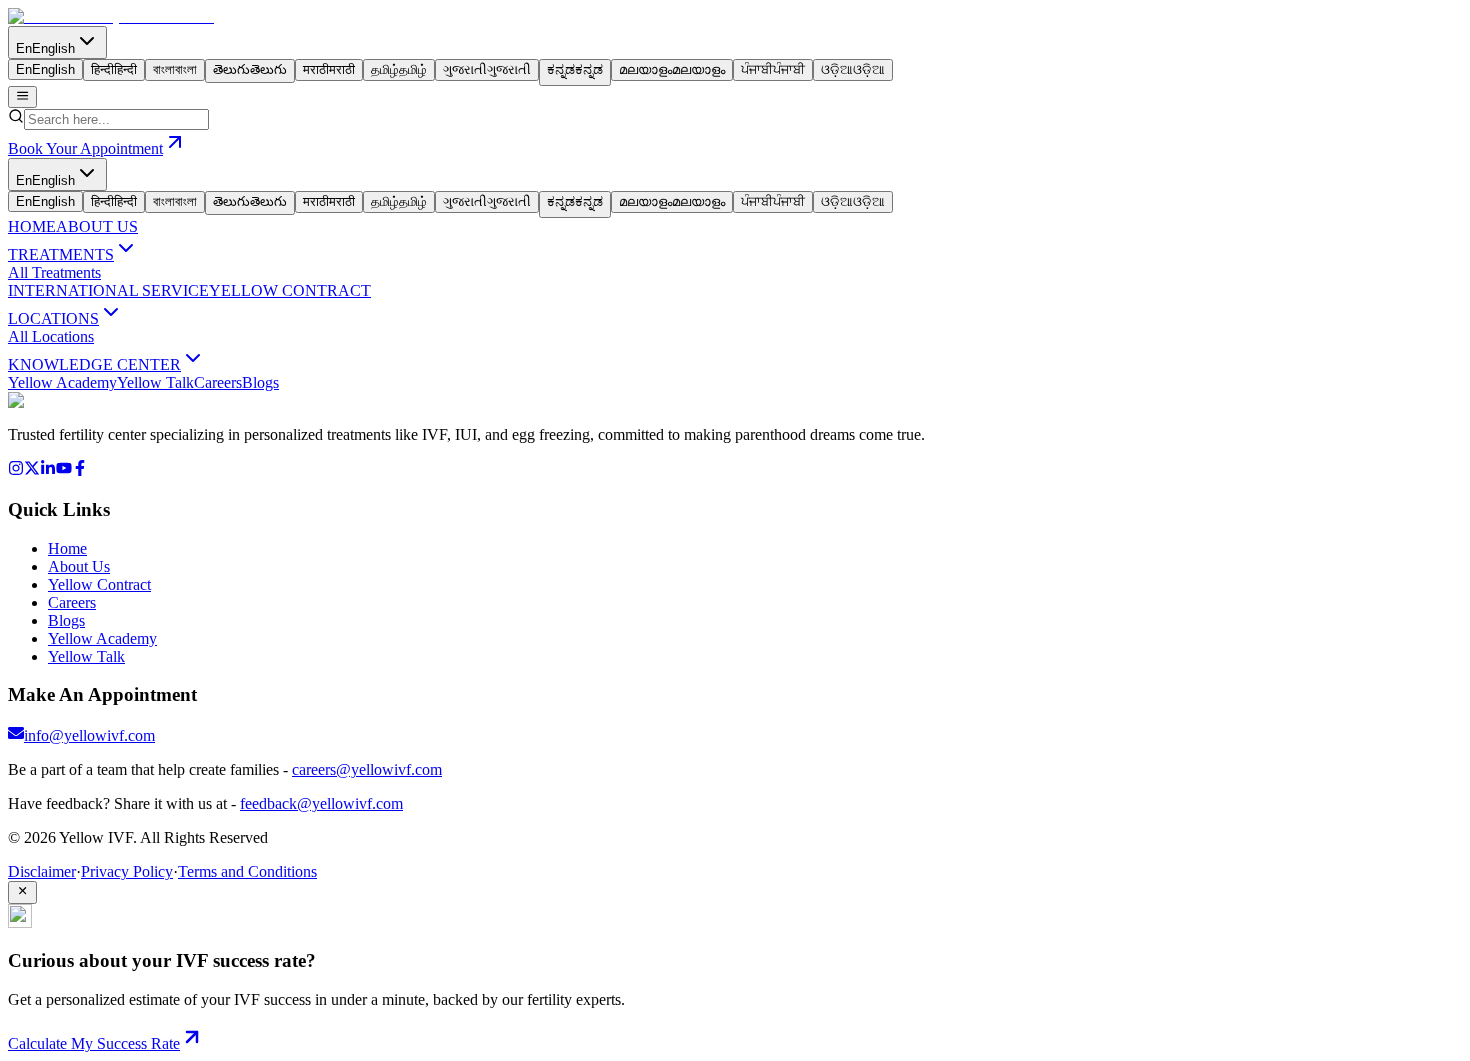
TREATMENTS (61, 254)
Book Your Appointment (85, 148)
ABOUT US (97, 226)
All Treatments (54, 272)
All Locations (51, 336)
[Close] (22, 892)
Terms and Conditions (247, 871)
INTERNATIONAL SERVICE (108, 290)
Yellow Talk (155, 382)
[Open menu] (22, 97)
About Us (79, 566)
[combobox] (116, 119)
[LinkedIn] (48, 470)
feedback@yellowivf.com (321, 803)
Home (67, 548)
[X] (32, 470)
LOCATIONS (53, 318)
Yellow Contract (99, 584)
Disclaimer (42, 871)
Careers (218, 382)
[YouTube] (64, 470)
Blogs (260, 382)
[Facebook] (80, 470)
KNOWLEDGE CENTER (94, 364)
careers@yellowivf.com (367, 769)
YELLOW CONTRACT (290, 290)
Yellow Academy (62, 382)
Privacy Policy (127, 871)
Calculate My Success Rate (94, 1043)
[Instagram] (16, 470)
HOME (32, 226)
